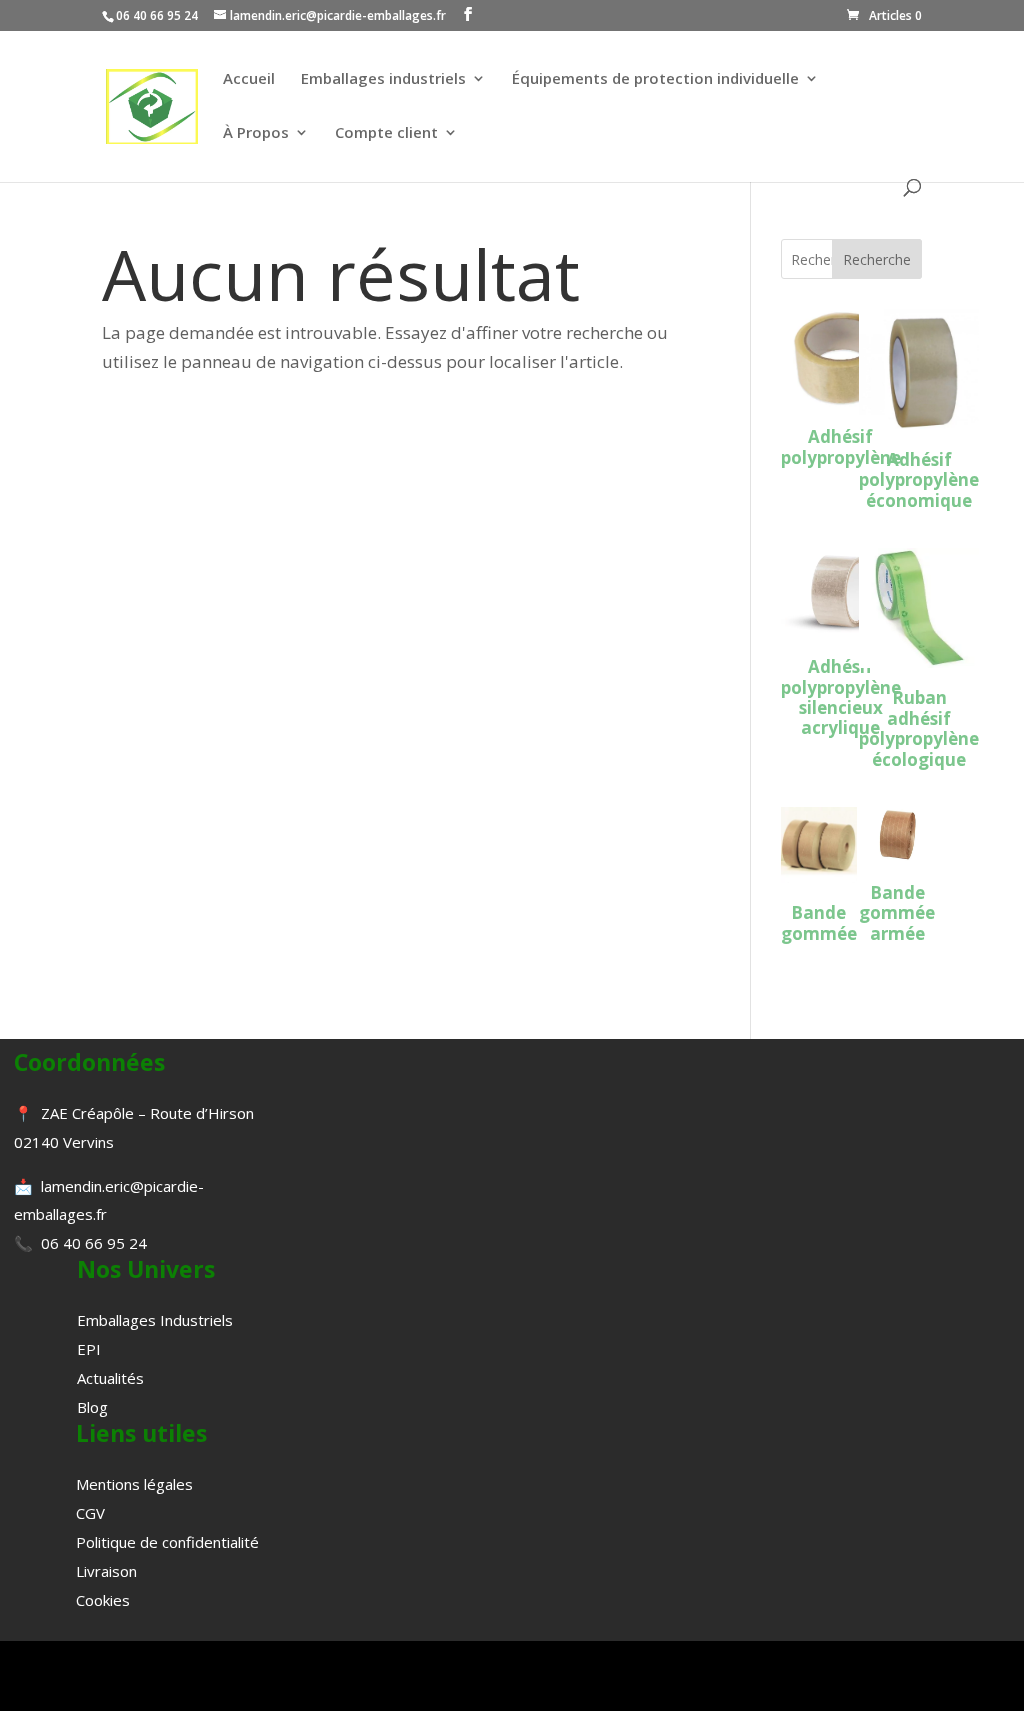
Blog (92, 1407)
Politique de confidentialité (167, 1542)
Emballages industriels (383, 79)
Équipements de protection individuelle (655, 79)
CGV (90, 1513)
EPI (89, 1349)
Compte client (386, 133)
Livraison (106, 1571)
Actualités (110, 1378)
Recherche (877, 259)
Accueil (249, 79)
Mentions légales (134, 1484)
